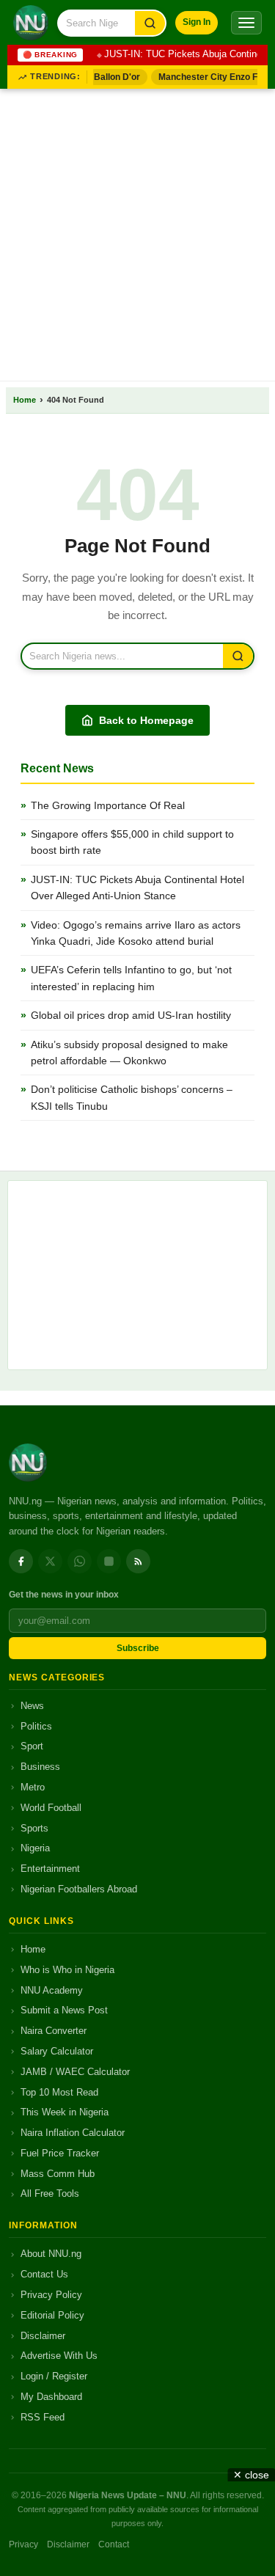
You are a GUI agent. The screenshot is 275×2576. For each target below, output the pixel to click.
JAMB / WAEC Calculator (75, 2072)
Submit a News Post (64, 2010)
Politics (36, 1726)
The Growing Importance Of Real (108, 805)
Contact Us (44, 2274)
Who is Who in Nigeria (67, 1970)
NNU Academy (52, 1990)
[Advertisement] (137, 232)
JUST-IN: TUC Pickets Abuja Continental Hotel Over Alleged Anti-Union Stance (137, 888)
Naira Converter (54, 2031)
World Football (51, 1808)
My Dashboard (51, 2397)
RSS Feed (43, 2417)
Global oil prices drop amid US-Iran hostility (131, 1015)
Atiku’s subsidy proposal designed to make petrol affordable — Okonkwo (129, 1053)
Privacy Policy (51, 2295)
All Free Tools (50, 2193)
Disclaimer (43, 2336)
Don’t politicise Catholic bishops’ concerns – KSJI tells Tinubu (132, 1097)
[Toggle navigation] (246, 23)
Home (25, 400)
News (32, 1706)
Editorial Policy (52, 2315)
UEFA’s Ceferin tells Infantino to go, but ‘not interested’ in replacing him (131, 978)
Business (40, 1767)
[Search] (150, 23)
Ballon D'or (113, 77)
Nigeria (35, 1848)
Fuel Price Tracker (60, 2153)
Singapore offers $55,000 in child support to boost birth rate (132, 842)
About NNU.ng (51, 2254)
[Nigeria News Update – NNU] (31, 23)
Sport (32, 1746)
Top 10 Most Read (59, 2092)
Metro (33, 1787)
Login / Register (54, 2376)
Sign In (197, 22)
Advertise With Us (59, 2356)
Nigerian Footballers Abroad (79, 1889)
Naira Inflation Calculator (73, 2133)
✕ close (251, 2475)
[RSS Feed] (138, 1561)
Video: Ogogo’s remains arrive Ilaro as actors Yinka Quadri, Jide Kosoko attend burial (136, 933)
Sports (34, 1828)
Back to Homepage (146, 720)
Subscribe (138, 1648)
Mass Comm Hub (58, 2174)
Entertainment (50, 1869)
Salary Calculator (57, 2051)
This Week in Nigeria (65, 2112)
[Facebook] (21, 1561)
